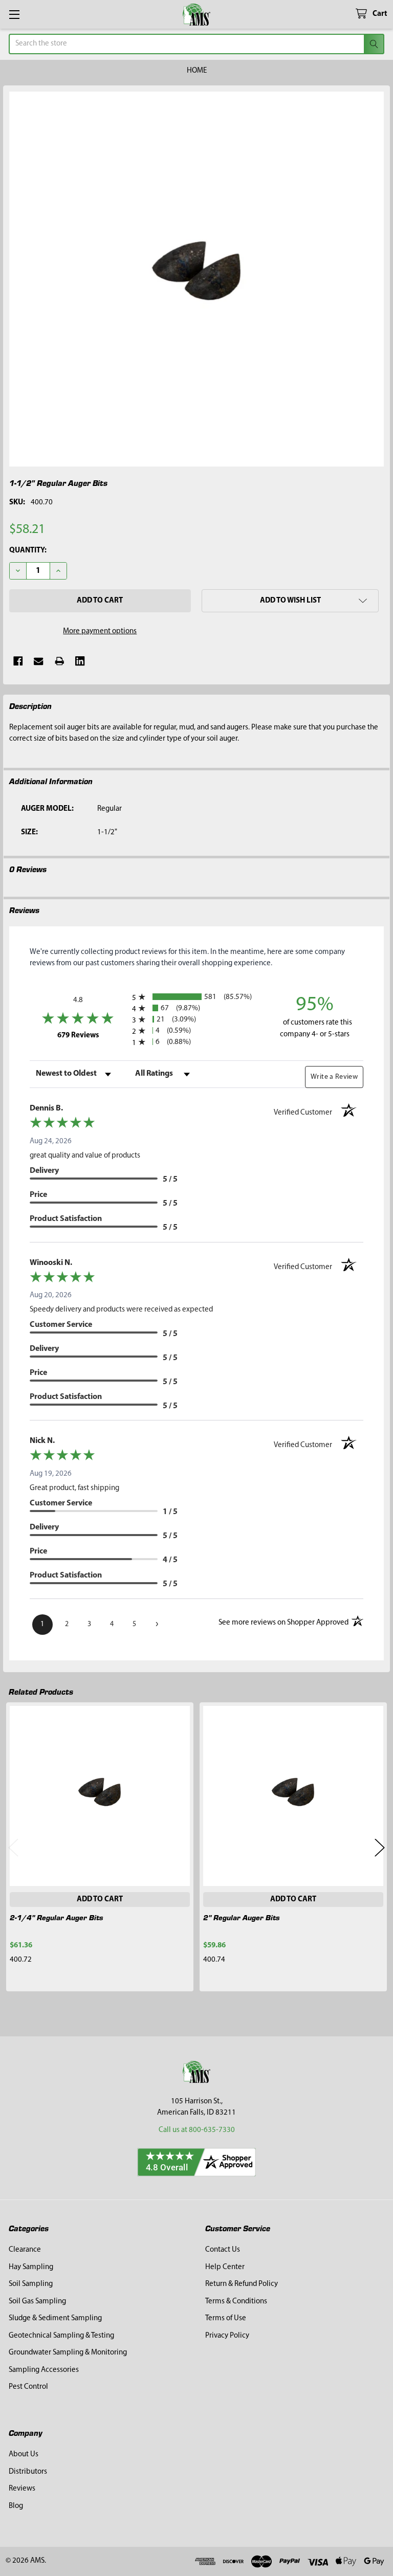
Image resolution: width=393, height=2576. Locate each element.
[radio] (196, 997)
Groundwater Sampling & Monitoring (68, 2353)
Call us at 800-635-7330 (197, 2130)
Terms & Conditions (236, 2302)
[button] (290, 601)
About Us (24, 2455)
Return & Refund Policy (242, 2284)
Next (380, 1847)
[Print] (60, 661)
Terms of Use (226, 2318)
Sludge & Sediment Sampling (55, 2318)
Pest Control (28, 2387)
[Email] (39, 661)
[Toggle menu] (14, 14)
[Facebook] (18, 661)
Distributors (28, 2472)
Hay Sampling (31, 2267)
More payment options (100, 631)
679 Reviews (92, 1035)
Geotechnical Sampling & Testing (61, 2336)
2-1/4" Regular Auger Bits (57, 1917)
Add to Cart (100, 1900)
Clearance (25, 2250)
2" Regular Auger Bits (242, 1917)
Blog (16, 2506)
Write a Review (334, 1077)
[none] (197, 279)
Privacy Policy (227, 2336)
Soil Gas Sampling (37, 2302)
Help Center (225, 2267)
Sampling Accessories (44, 2370)
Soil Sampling (31, 2284)
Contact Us (223, 2250)
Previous (13, 1847)
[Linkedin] (80, 661)
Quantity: (28, 551)
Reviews (22, 2489)
